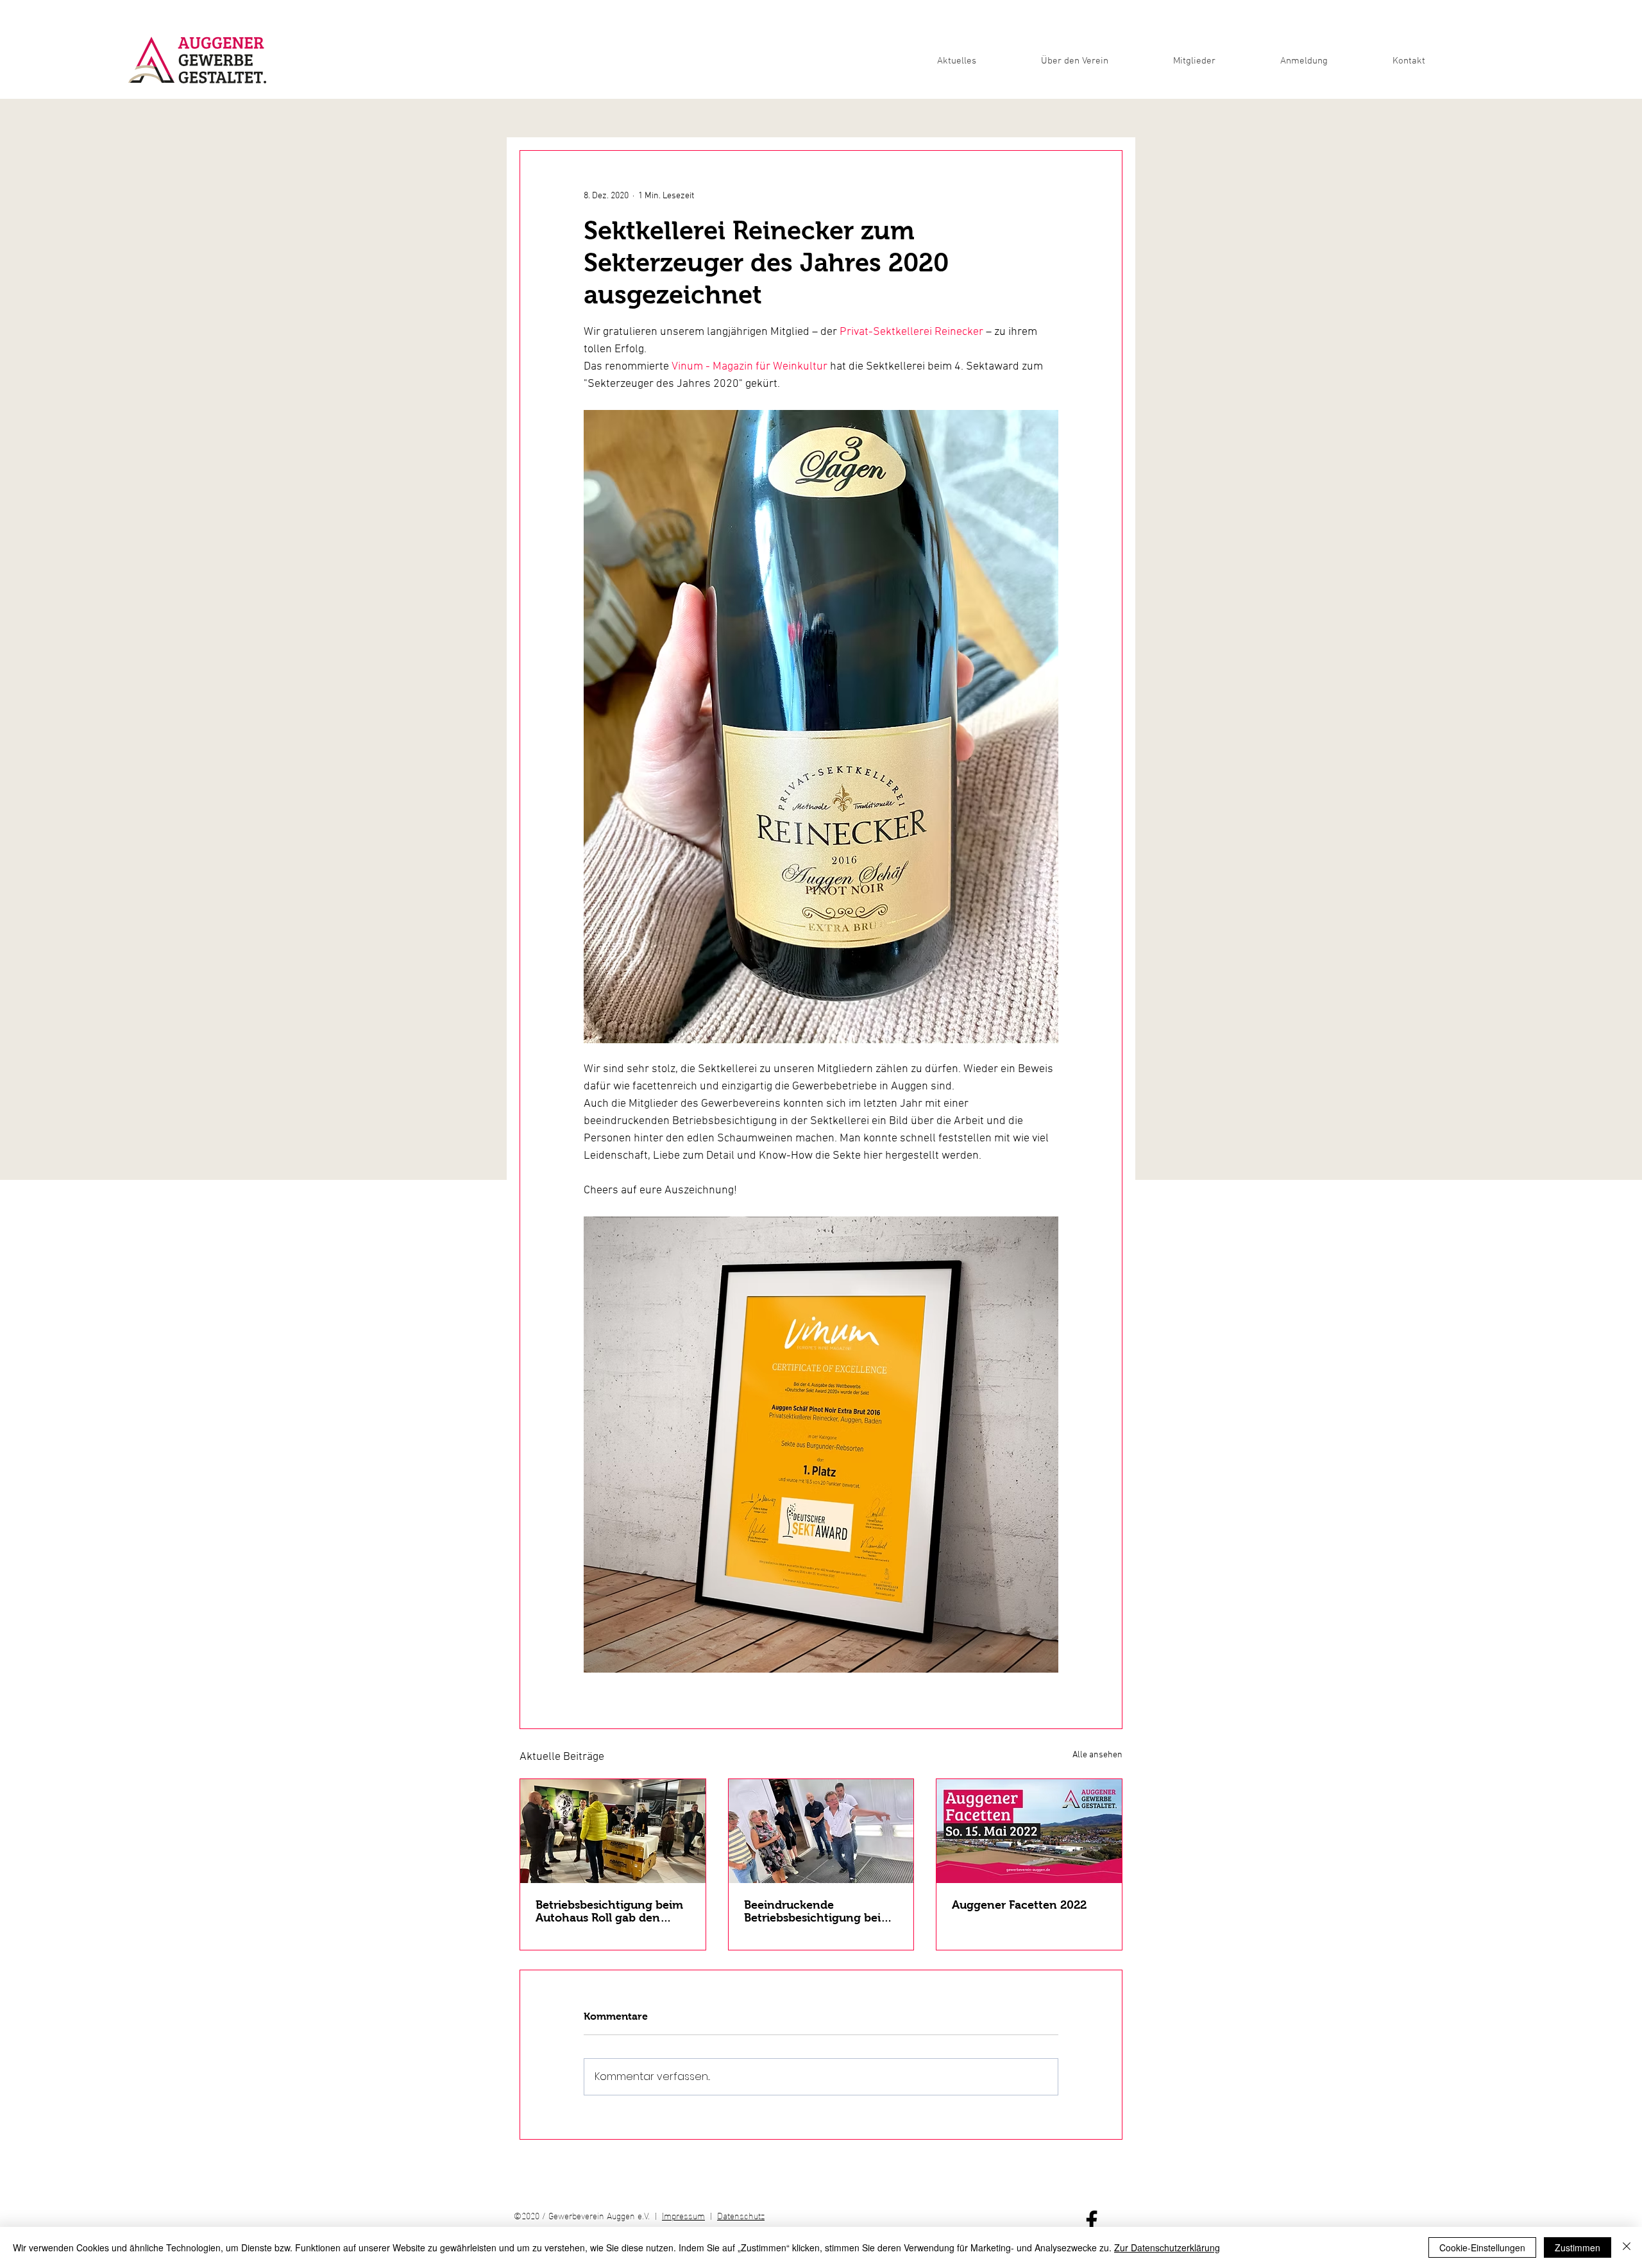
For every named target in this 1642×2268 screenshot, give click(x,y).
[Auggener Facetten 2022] (1029, 1831)
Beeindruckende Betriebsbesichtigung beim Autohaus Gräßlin (818, 1911)
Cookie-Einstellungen (1482, 2247)
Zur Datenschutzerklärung (1167, 2247)
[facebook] (1092, 2221)
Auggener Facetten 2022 (1019, 1905)
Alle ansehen (1097, 1755)
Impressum (683, 2215)
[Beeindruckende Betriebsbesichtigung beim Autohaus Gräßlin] (821, 1831)
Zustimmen (1578, 2247)
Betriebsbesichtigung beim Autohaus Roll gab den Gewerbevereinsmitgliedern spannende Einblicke (612, 1911)
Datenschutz (741, 2215)
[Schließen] (1627, 2247)
